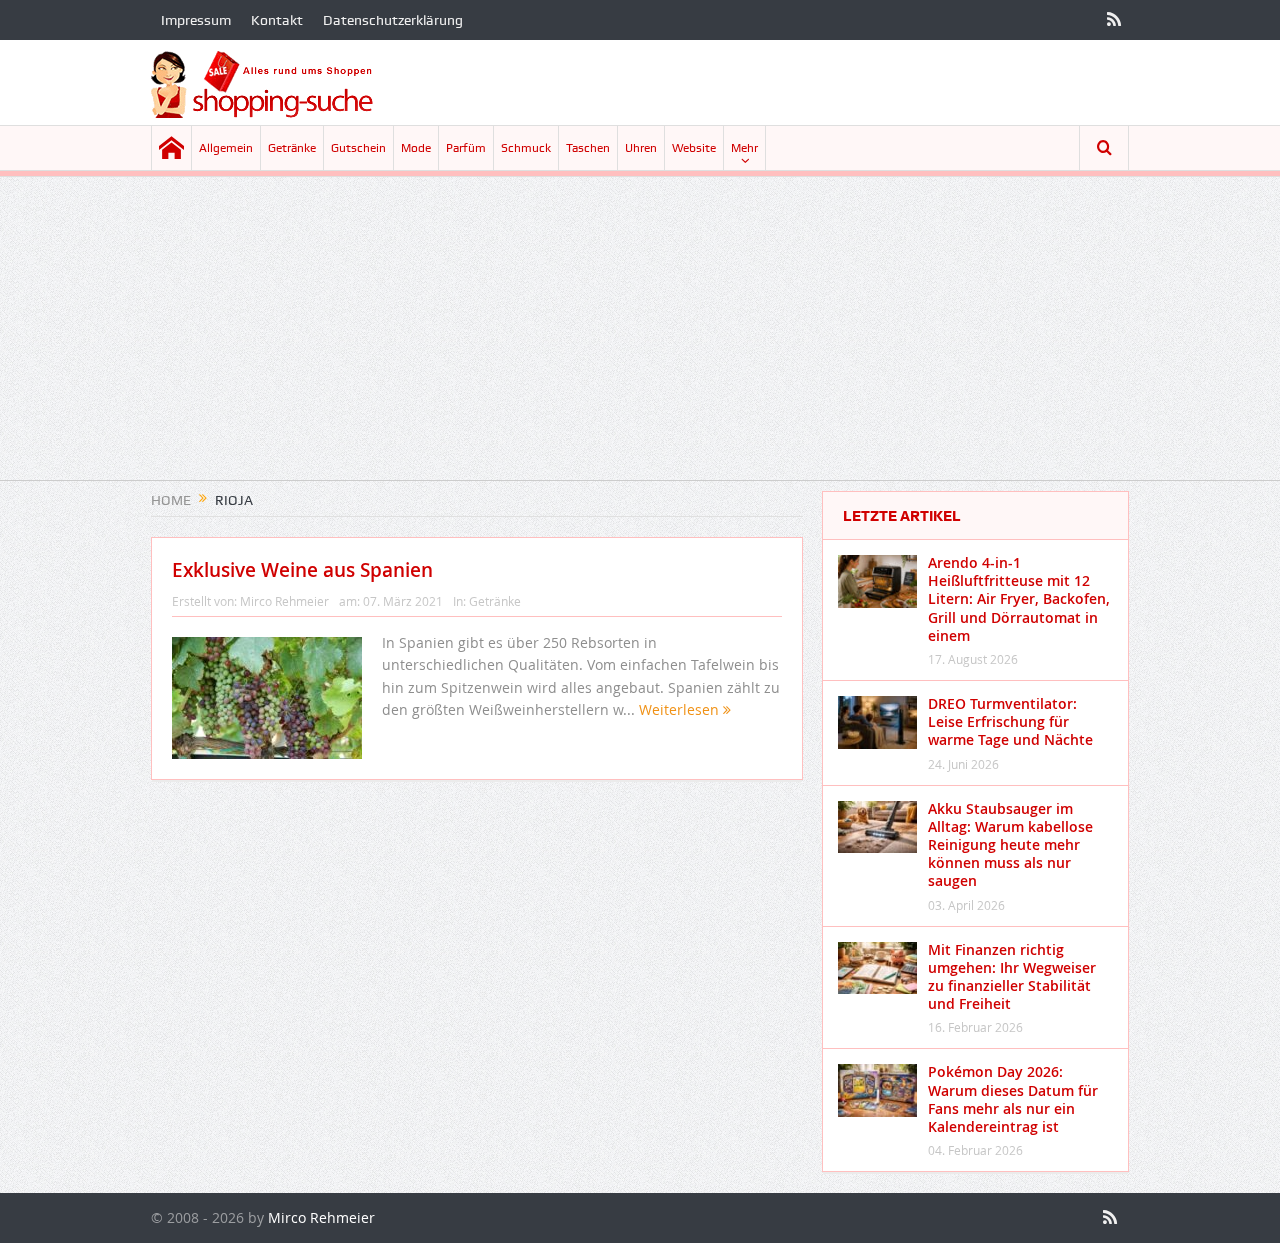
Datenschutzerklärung (393, 20)
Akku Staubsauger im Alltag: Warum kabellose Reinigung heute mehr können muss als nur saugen (1010, 845)
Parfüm (466, 148)
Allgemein (226, 148)
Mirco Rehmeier (284, 601)
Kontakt (277, 20)
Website (694, 148)
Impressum (196, 20)
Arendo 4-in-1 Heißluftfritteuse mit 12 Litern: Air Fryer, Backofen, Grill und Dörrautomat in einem (1019, 599)
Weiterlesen (681, 709)
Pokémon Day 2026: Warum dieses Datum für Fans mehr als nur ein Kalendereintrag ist (1013, 1099)
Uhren (641, 148)
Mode (416, 148)
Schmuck (526, 148)
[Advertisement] (640, 340)
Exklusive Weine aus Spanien (302, 570)
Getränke (292, 148)
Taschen (588, 148)
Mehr (744, 148)
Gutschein (358, 148)
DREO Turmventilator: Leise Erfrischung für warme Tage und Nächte (1010, 721)
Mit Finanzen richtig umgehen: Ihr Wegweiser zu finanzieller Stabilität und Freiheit (1012, 977)
